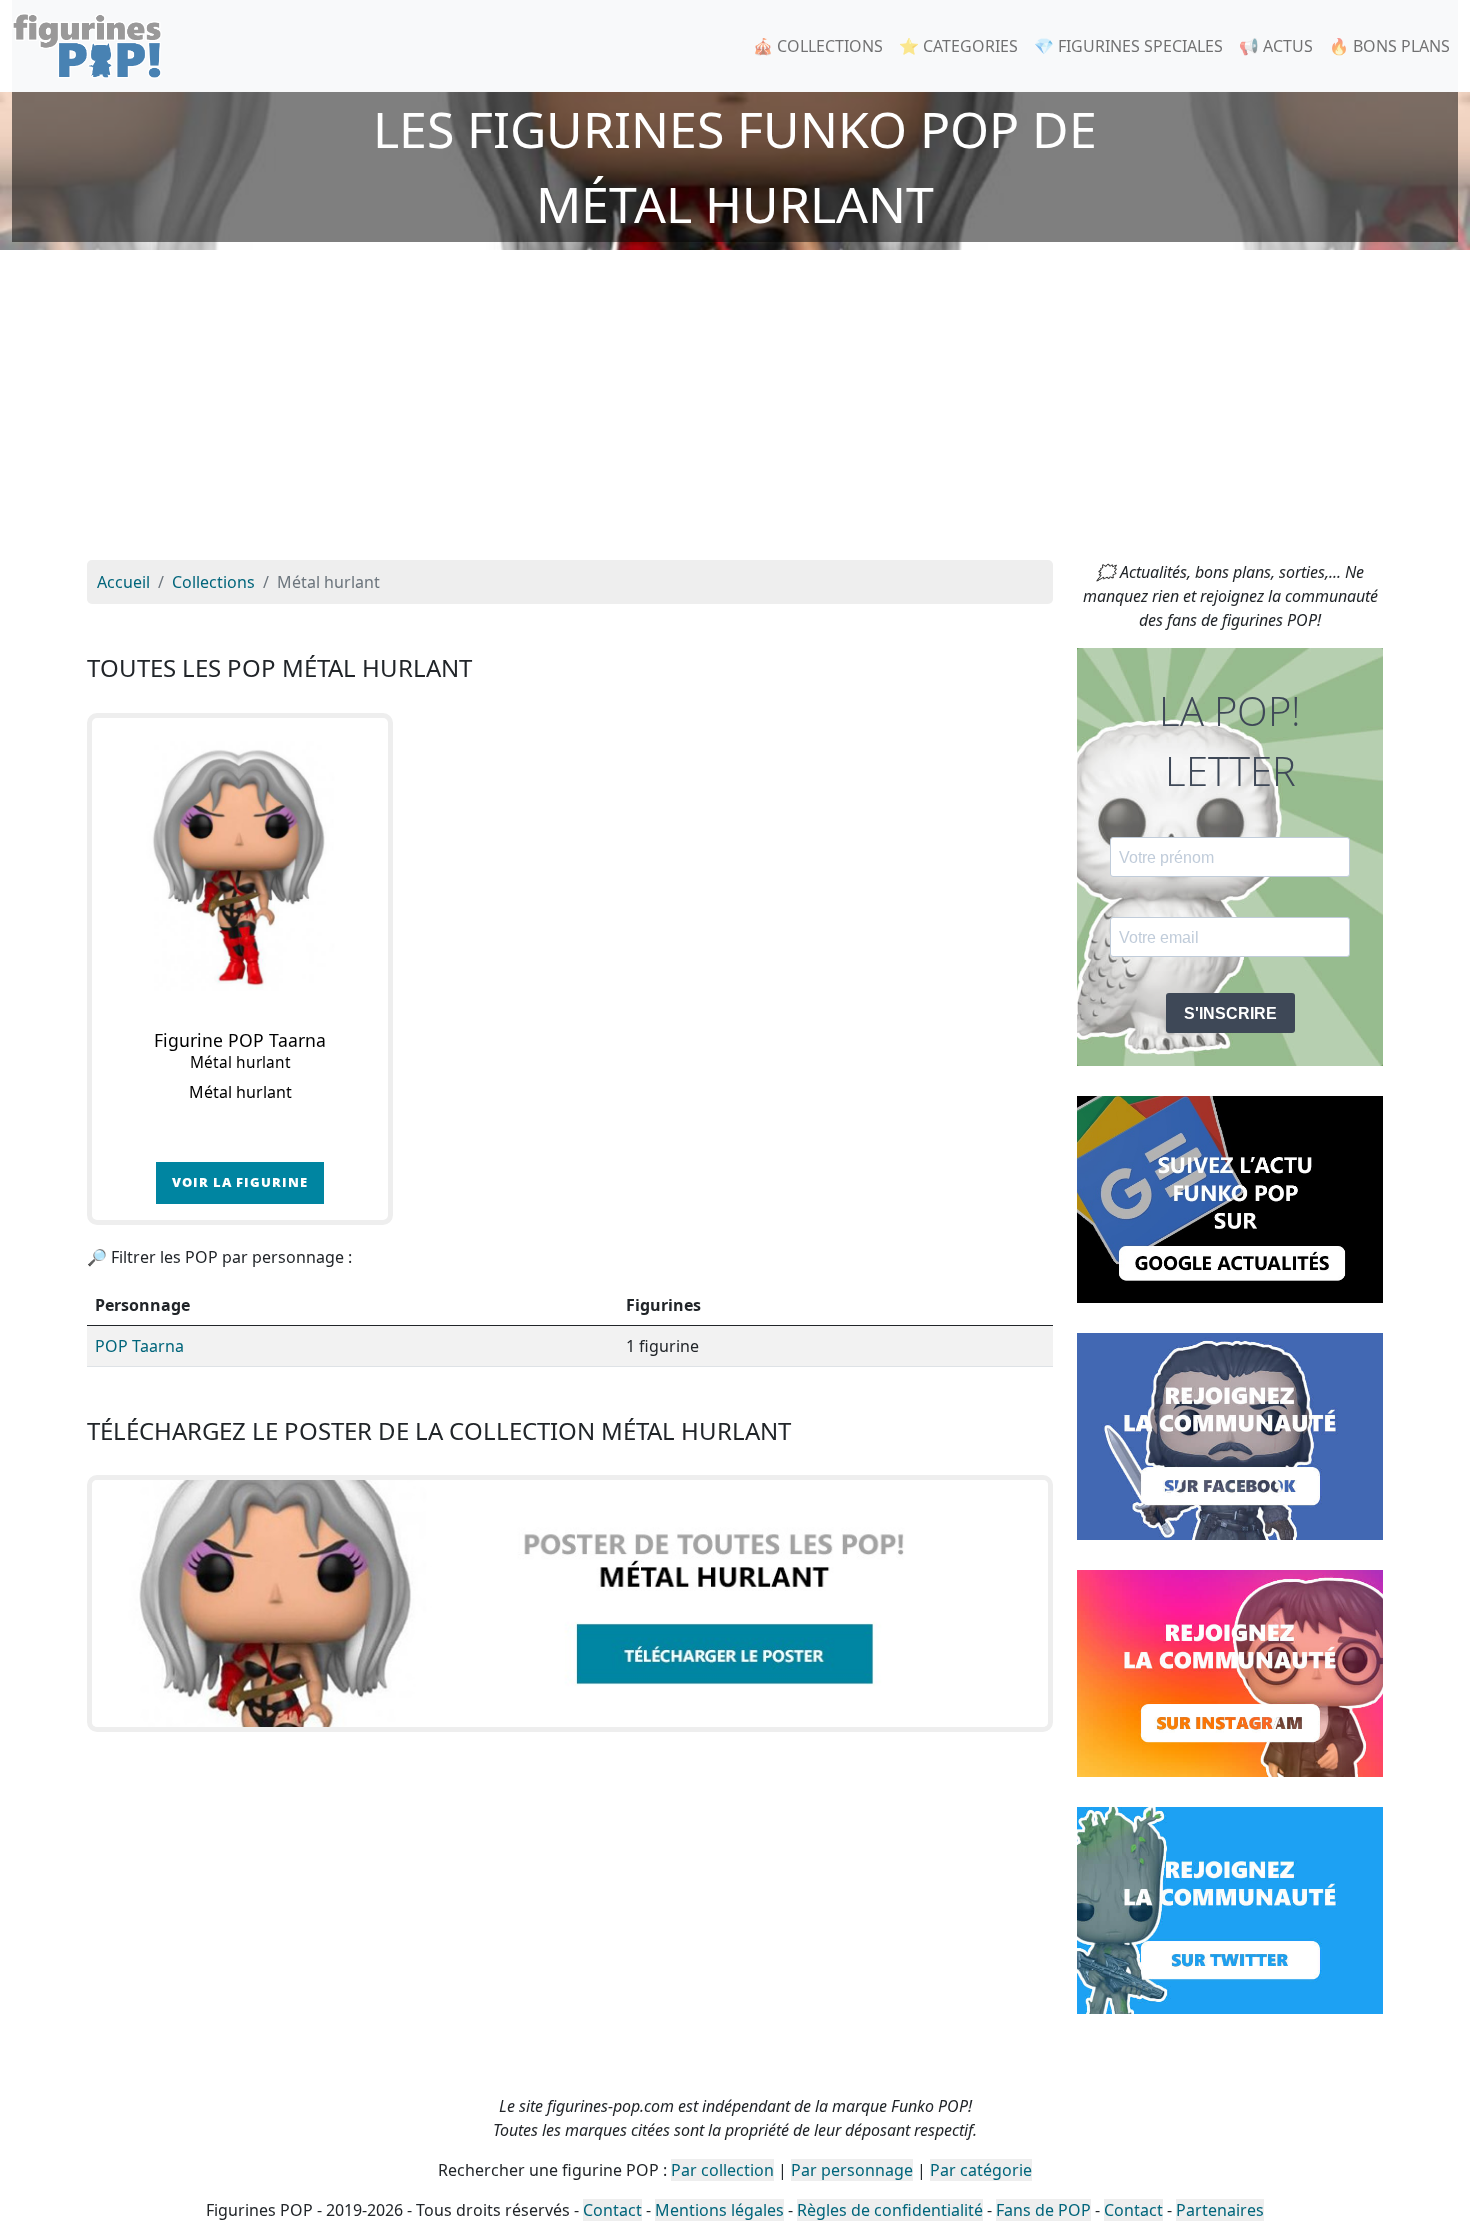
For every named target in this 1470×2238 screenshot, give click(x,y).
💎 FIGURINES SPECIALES (1128, 46)
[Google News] (1230, 1198)
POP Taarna (139, 1346)
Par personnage (852, 2170)
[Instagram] (1230, 1672)
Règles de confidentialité (890, 2210)
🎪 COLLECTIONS (818, 46)
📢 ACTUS (1276, 46)
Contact (612, 2210)
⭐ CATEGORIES (958, 46)
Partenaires (1220, 2210)
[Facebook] (1230, 1435)
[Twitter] (1230, 1909)
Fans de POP (1043, 2210)
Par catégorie (981, 2170)
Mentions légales (719, 2210)
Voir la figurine (240, 1182)
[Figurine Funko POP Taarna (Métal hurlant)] (240, 866)
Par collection (722, 2170)
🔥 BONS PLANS (1389, 46)
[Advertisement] (735, 410)
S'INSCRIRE (1230, 1013)
